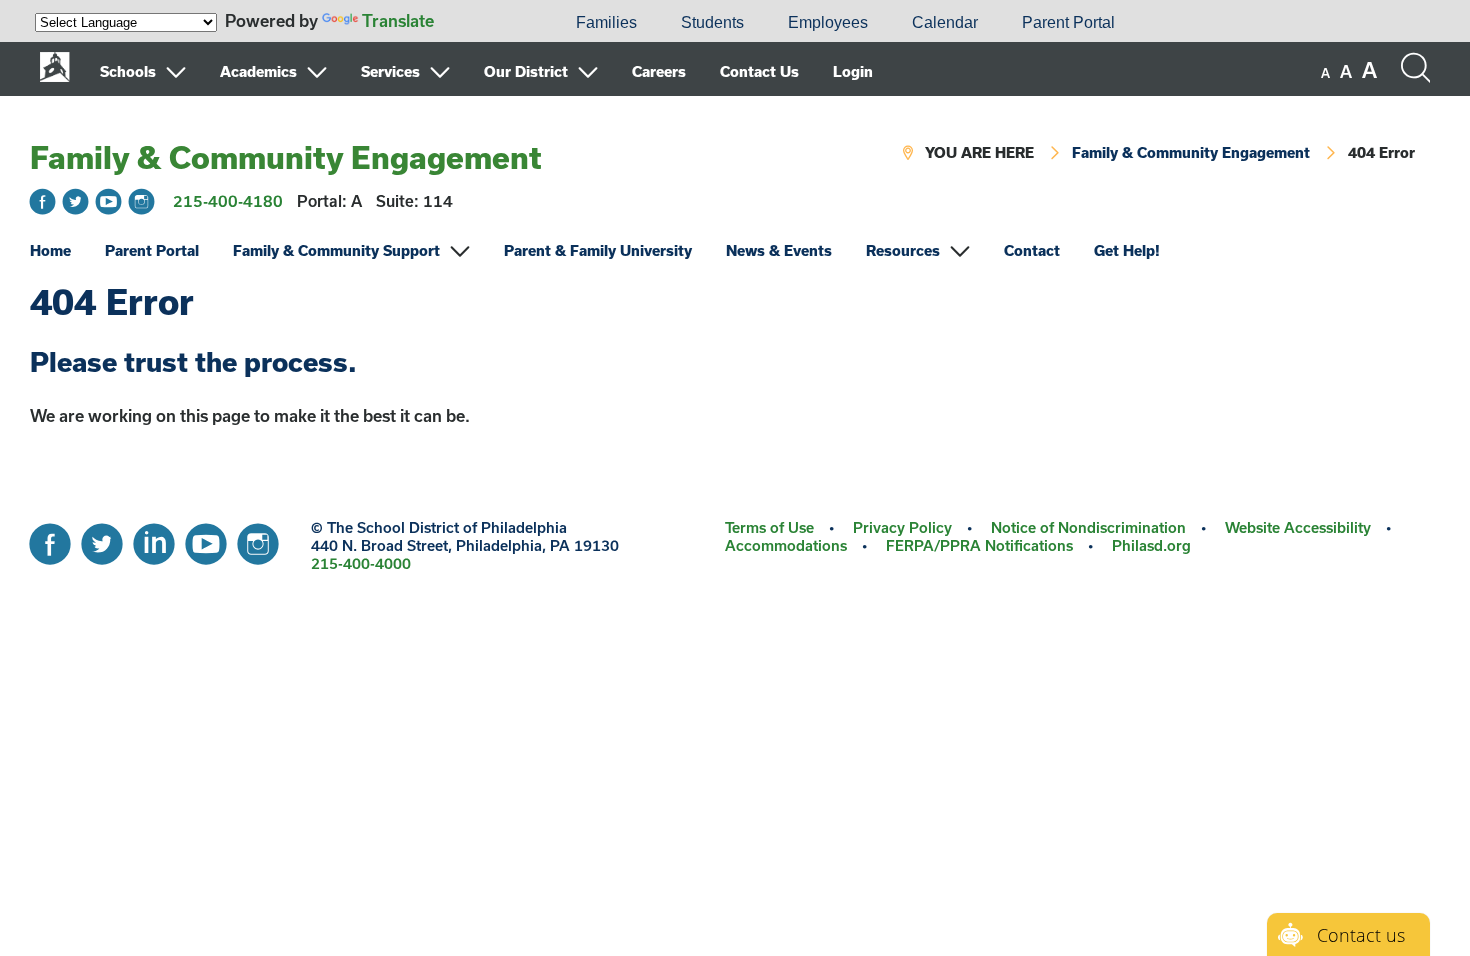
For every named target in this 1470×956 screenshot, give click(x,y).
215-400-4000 (361, 563)
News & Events (779, 250)
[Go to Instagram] (141, 201)
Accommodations (786, 545)
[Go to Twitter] (75, 201)
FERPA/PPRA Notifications (979, 545)
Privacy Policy (902, 527)
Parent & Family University (598, 250)
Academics (258, 71)
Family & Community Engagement (286, 157)
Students (712, 22)
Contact (1032, 250)
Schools (128, 71)
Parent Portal (1068, 22)
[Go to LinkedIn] (154, 539)
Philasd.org (1151, 545)
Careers (659, 71)
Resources (903, 250)
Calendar (945, 22)
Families (606, 22)
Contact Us (759, 71)
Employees (828, 22)
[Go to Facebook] (42, 201)
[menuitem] (486, 23)
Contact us (1361, 935)
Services (390, 71)
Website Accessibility (1298, 527)
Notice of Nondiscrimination (1088, 527)
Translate (398, 20)
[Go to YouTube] (108, 201)
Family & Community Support (336, 250)
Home (50, 250)
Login (853, 71)
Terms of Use (769, 527)
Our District (526, 71)
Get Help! (1127, 250)
